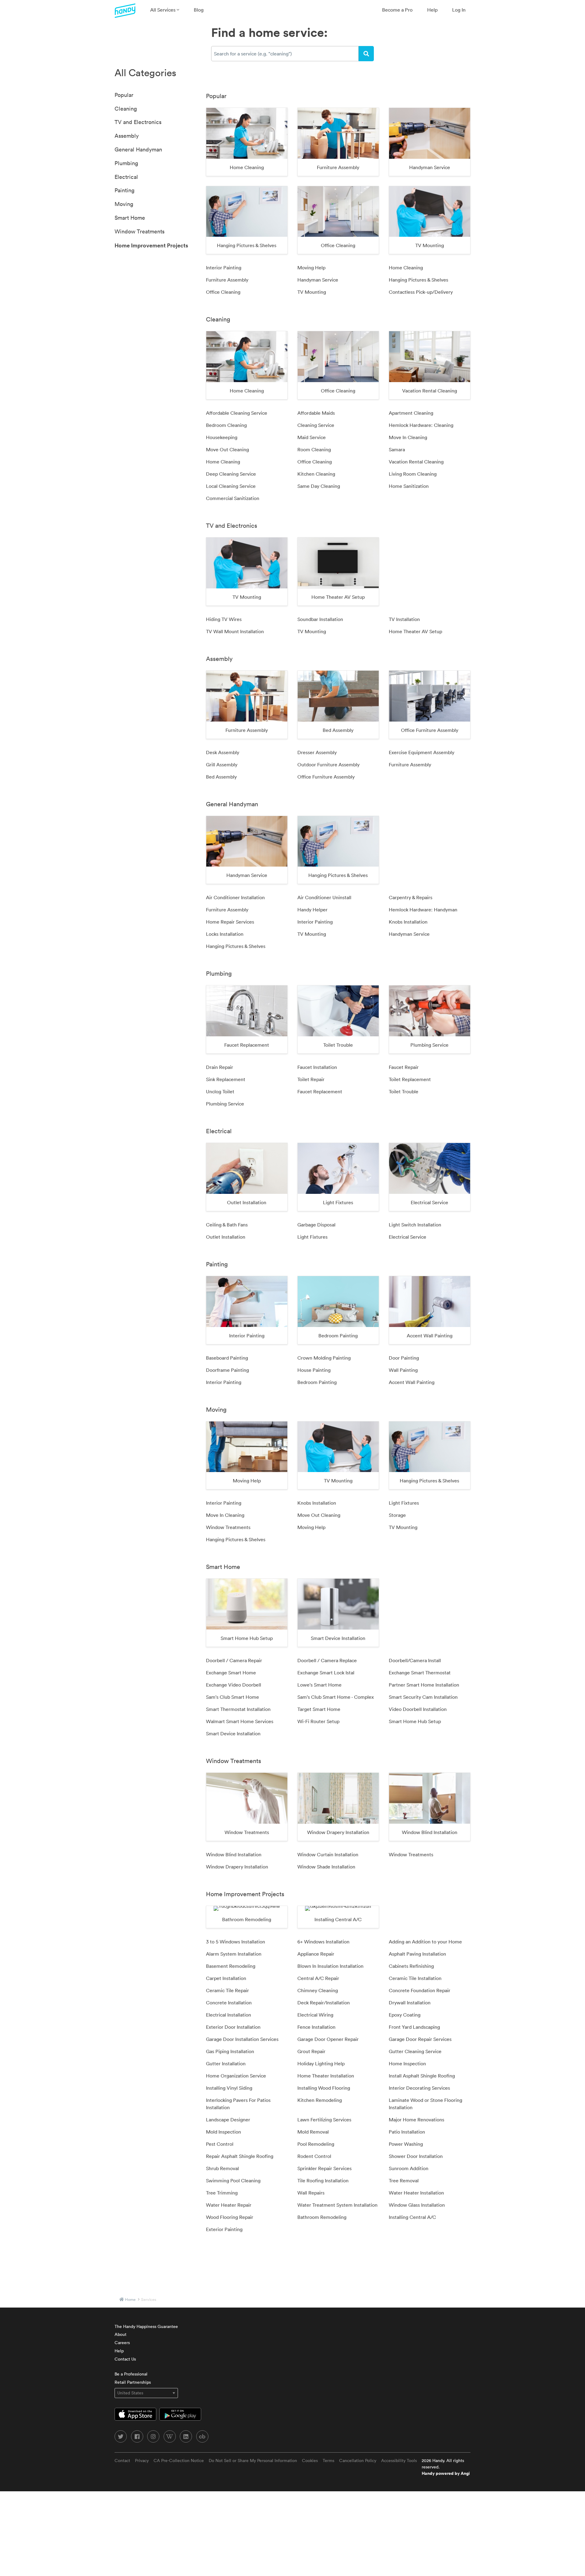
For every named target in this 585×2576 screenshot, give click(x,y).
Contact (122, 2461)
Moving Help (311, 268)
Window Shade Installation (326, 1867)
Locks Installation (225, 934)
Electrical (126, 177)
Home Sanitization (409, 486)
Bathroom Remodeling (322, 2217)
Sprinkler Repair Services (324, 2168)
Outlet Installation (226, 1237)
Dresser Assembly (317, 752)
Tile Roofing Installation (323, 2180)
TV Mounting (312, 292)
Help (432, 10)
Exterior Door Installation (233, 2027)
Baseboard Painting (227, 1358)
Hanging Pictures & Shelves (418, 280)
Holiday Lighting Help (321, 2063)
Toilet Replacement (410, 1079)
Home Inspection (407, 2063)
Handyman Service (318, 280)
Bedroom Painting (317, 1382)
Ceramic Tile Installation (415, 1978)
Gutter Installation (226, 2063)
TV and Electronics (138, 122)
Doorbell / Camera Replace (327, 1660)
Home (130, 2299)
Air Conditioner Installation (235, 897)
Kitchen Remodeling (320, 2100)
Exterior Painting (224, 2229)
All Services (163, 10)
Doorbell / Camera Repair (234, 1660)
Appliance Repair (316, 1954)
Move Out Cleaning (227, 449)
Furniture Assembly (227, 280)
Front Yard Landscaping (414, 2027)
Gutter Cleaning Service (415, 2051)
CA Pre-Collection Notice (179, 2461)
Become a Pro (397, 10)
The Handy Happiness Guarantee (146, 2326)
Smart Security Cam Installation (423, 1697)
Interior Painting (224, 268)
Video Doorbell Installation (418, 1709)
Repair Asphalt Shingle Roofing (240, 2156)
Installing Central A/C (412, 2217)
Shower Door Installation (416, 2156)
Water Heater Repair (229, 2205)
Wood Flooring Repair (230, 2217)
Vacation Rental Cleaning (416, 462)
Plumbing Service (225, 1104)
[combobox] (285, 54)
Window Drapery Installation (237, 1867)
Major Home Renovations (417, 2120)
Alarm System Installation (234, 1954)
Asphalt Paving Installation (417, 1954)
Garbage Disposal (316, 1225)
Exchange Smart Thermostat (420, 1673)
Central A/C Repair (318, 1978)
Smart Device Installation (233, 1733)
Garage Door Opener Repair (328, 2039)
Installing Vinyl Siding (229, 2088)
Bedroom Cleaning (226, 425)
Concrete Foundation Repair (420, 1990)
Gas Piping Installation (230, 2051)
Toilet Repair (311, 1079)
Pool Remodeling (316, 2144)
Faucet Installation (317, 1067)
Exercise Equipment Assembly (422, 752)
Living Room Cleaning (413, 474)
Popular (124, 95)
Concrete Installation (229, 2003)
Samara (397, 449)
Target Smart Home (319, 1709)
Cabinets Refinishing (411, 1966)
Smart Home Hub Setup (415, 1721)
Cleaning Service (316, 425)
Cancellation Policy (358, 2461)
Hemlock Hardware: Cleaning (421, 425)
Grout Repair (311, 2051)
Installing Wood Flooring (324, 2088)
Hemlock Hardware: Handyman (423, 910)
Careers (122, 2343)
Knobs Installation (408, 922)
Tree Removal (404, 2180)
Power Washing (406, 2144)
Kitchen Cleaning (316, 474)
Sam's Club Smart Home (232, 1697)
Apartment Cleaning (411, 413)
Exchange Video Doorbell (234, 1685)
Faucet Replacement (320, 1091)
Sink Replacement (226, 1079)
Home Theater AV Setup (415, 631)
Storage (397, 1515)
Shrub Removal (222, 2168)
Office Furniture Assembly (326, 777)
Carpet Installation (226, 1978)
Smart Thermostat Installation (238, 1709)
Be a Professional (131, 2374)
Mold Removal (313, 2132)
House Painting (314, 1370)
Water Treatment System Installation (337, 2205)
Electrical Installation (229, 2015)
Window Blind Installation (234, 1854)
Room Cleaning (314, 449)
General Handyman (138, 149)
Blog (199, 10)
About (121, 2334)
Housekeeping (222, 437)
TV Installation (404, 619)
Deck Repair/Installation (324, 2003)
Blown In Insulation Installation (330, 1966)
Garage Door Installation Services (242, 2039)
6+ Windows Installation (323, 1942)
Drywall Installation (410, 2003)
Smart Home (130, 218)
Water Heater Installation (416, 2193)
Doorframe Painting (227, 1370)
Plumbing (126, 163)
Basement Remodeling (231, 1966)
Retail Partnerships (133, 2382)
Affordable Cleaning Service (237, 413)
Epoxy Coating (405, 2015)
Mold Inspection (223, 2132)
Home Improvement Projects (151, 245)
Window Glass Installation (417, 2205)
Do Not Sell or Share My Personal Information (253, 2461)
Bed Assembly (221, 777)
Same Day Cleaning (319, 486)
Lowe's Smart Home (319, 1685)
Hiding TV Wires (224, 619)
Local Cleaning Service (231, 486)
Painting (124, 190)
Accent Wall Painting (412, 1382)
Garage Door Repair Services (420, 2039)
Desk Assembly (223, 752)
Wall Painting (403, 1370)
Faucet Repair (404, 1067)
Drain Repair (220, 1067)
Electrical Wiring (315, 2015)
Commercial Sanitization (233, 498)
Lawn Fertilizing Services (324, 2120)
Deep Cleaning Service (231, 474)
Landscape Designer (228, 2120)
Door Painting (404, 1358)
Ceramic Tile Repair (227, 1990)
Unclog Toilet (220, 1091)
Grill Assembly (222, 765)
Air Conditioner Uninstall (324, 897)
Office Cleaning (223, 292)
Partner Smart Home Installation (424, 1685)
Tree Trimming (222, 2193)
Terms (328, 2461)
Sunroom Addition (409, 2168)
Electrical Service (408, 1237)
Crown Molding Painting (324, 1358)
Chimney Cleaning (318, 1990)
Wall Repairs (311, 2193)
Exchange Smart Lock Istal (326, 1673)
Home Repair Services (230, 922)
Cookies (310, 2461)
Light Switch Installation (415, 1225)
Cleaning (126, 109)
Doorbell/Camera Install (415, 1660)
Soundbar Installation (320, 619)
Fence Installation (316, 2027)
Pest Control (220, 2144)
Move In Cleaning (408, 437)
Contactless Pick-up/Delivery (421, 292)
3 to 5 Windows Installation (236, 1942)
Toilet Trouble (404, 1091)
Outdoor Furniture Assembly (328, 765)
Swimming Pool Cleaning (233, 2180)
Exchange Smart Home (231, 1673)
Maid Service (312, 437)
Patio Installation (407, 2132)
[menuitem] (165, 10)
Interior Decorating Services (419, 2088)
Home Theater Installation (326, 2076)
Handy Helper (312, 910)
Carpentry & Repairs (411, 897)
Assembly (127, 136)
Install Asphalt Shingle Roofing (422, 2076)
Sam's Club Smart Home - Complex (336, 1697)
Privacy (142, 2461)
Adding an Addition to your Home (425, 1942)
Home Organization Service (236, 2076)
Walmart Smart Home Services (240, 1721)
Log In (459, 10)
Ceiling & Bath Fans (227, 1225)
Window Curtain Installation (328, 1854)
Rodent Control (314, 2156)
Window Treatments (140, 231)
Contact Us (125, 2359)
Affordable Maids (316, 413)
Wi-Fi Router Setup (318, 1721)
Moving (124, 204)
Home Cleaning (406, 268)
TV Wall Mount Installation (235, 631)
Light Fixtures (312, 1237)
